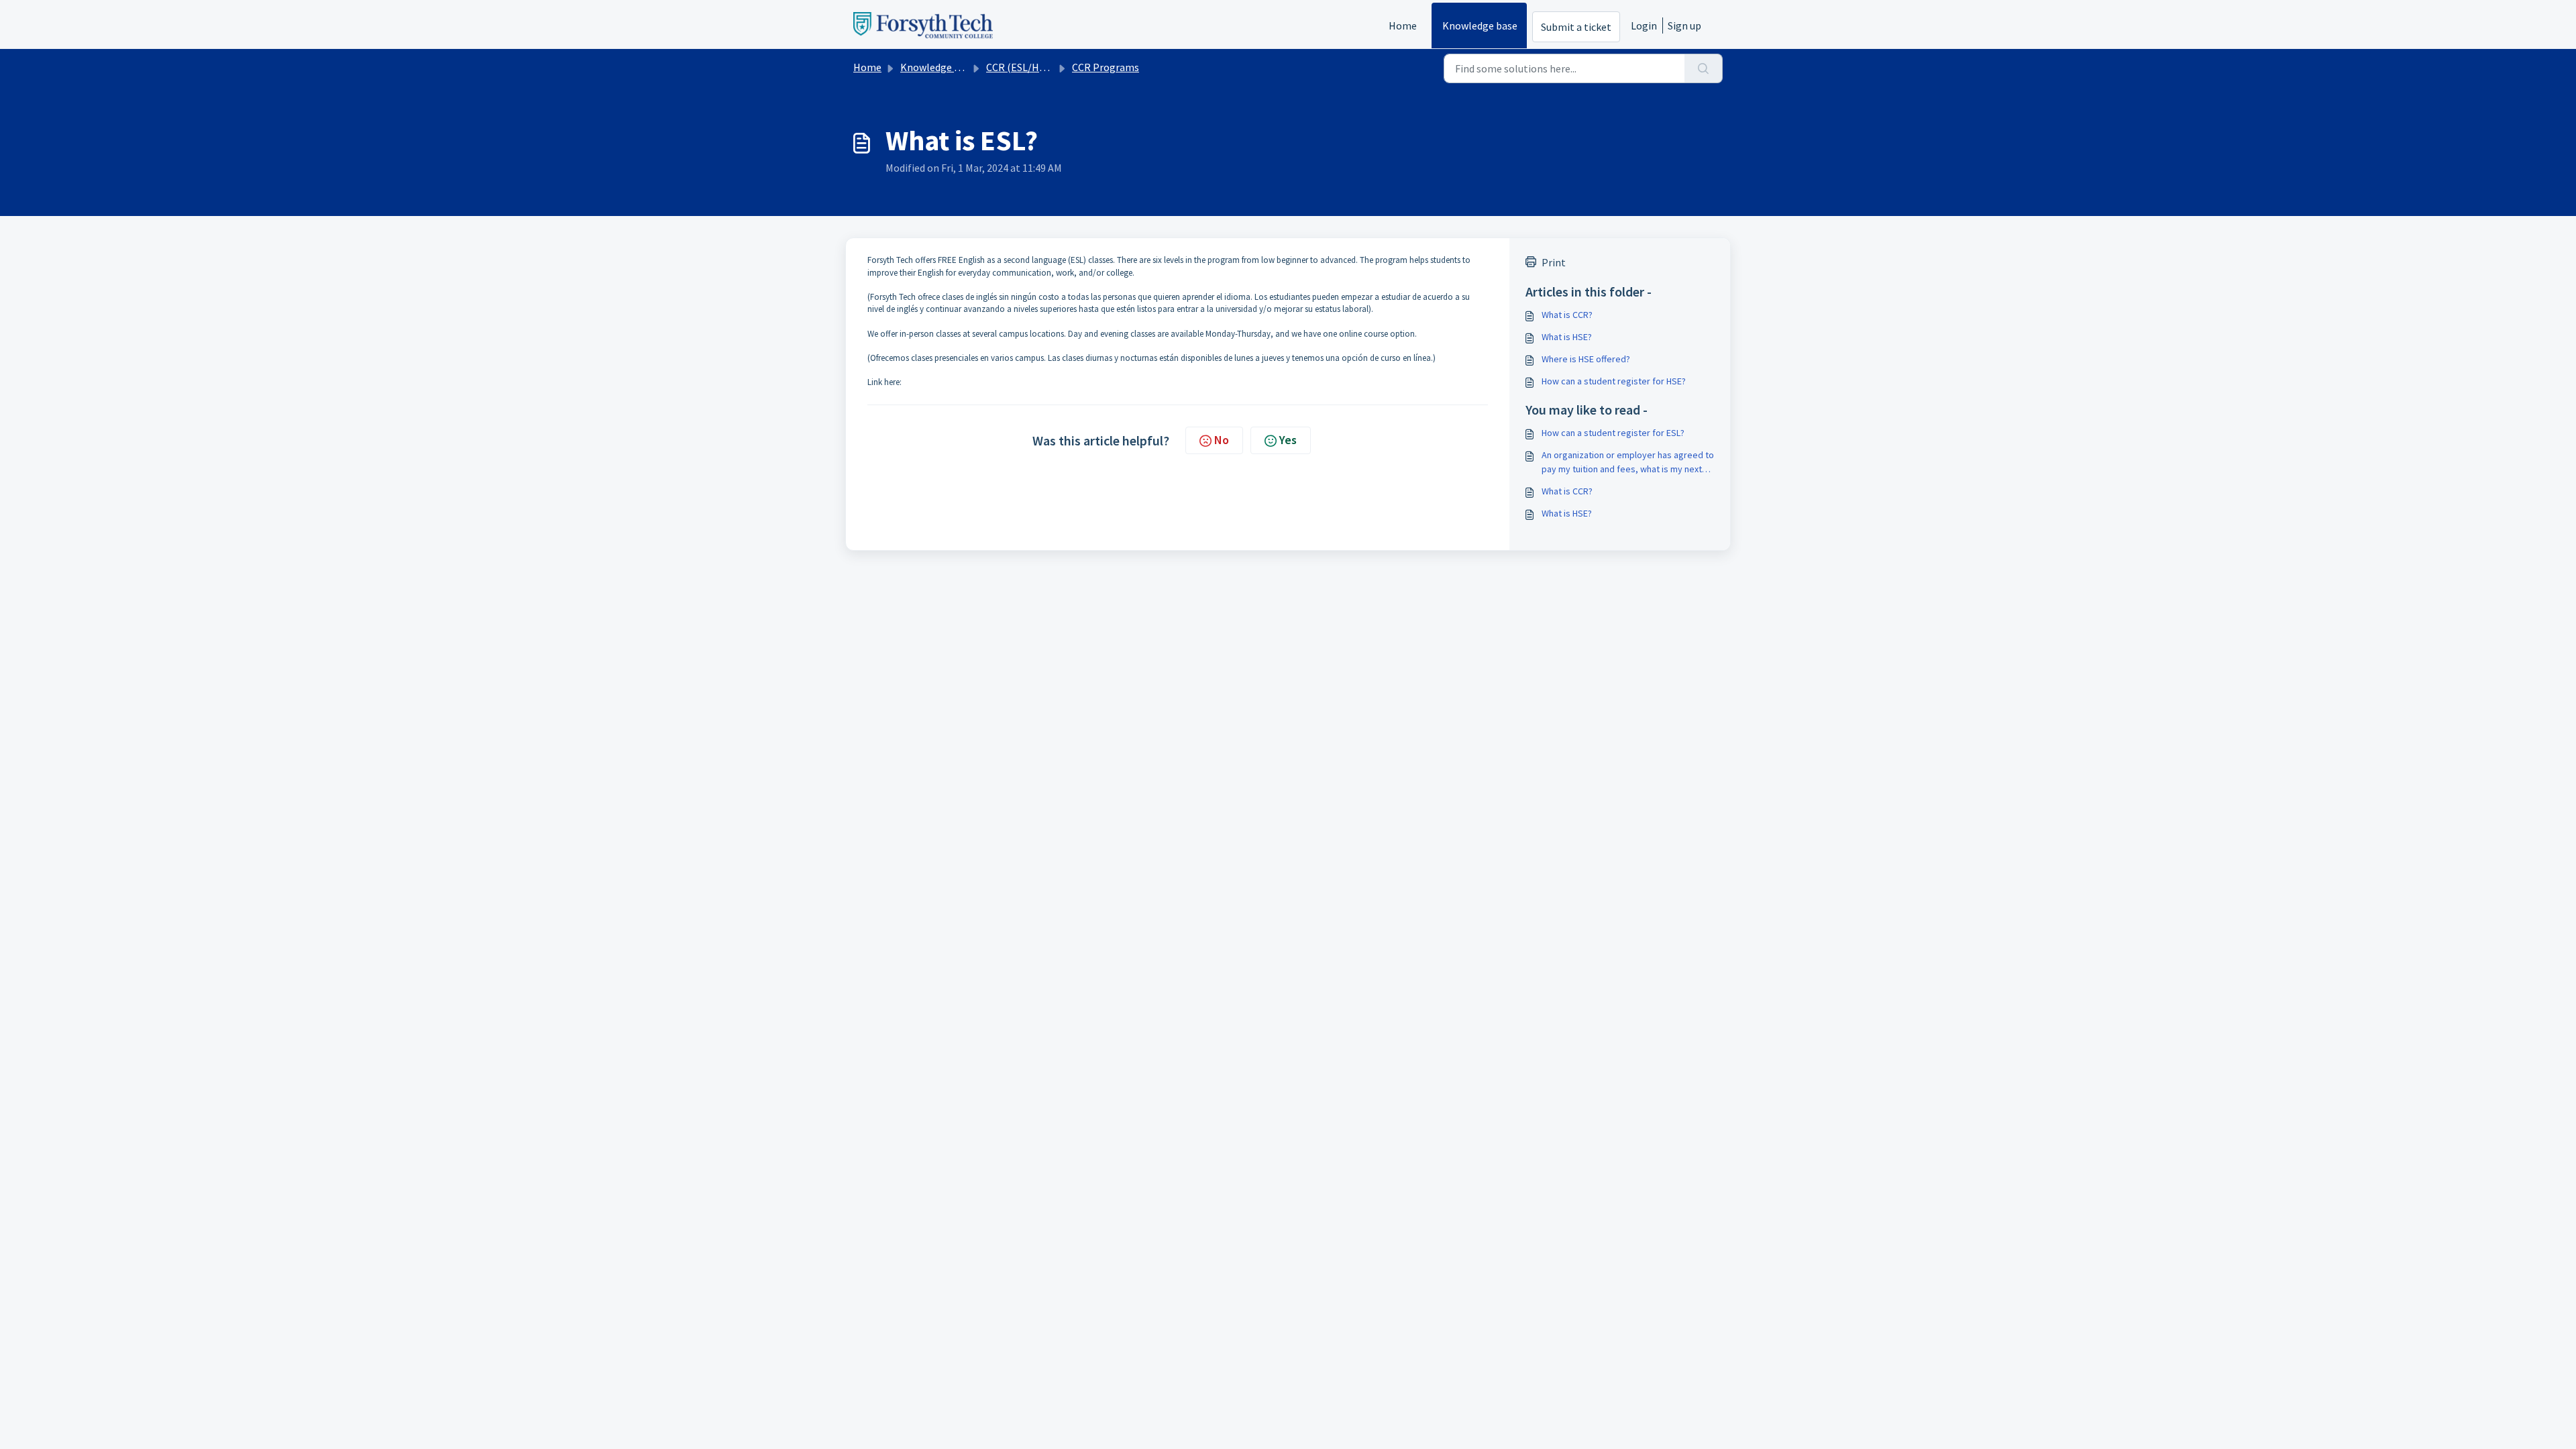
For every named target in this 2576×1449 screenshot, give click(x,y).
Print (1554, 262)
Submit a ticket (1576, 27)
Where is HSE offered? (1586, 359)
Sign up (1684, 25)
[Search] (1704, 68)
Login (1644, 25)
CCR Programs (1106, 67)
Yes (1288, 440)
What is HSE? (1567, 337)
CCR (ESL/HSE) (1020, 67)
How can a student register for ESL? (1613, 433)
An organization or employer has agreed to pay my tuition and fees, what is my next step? (1628, 463)
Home (1403, 25)
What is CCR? (1567, 315)
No (1222, 440)
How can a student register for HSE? (1614, 381)
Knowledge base (1480, 25)
